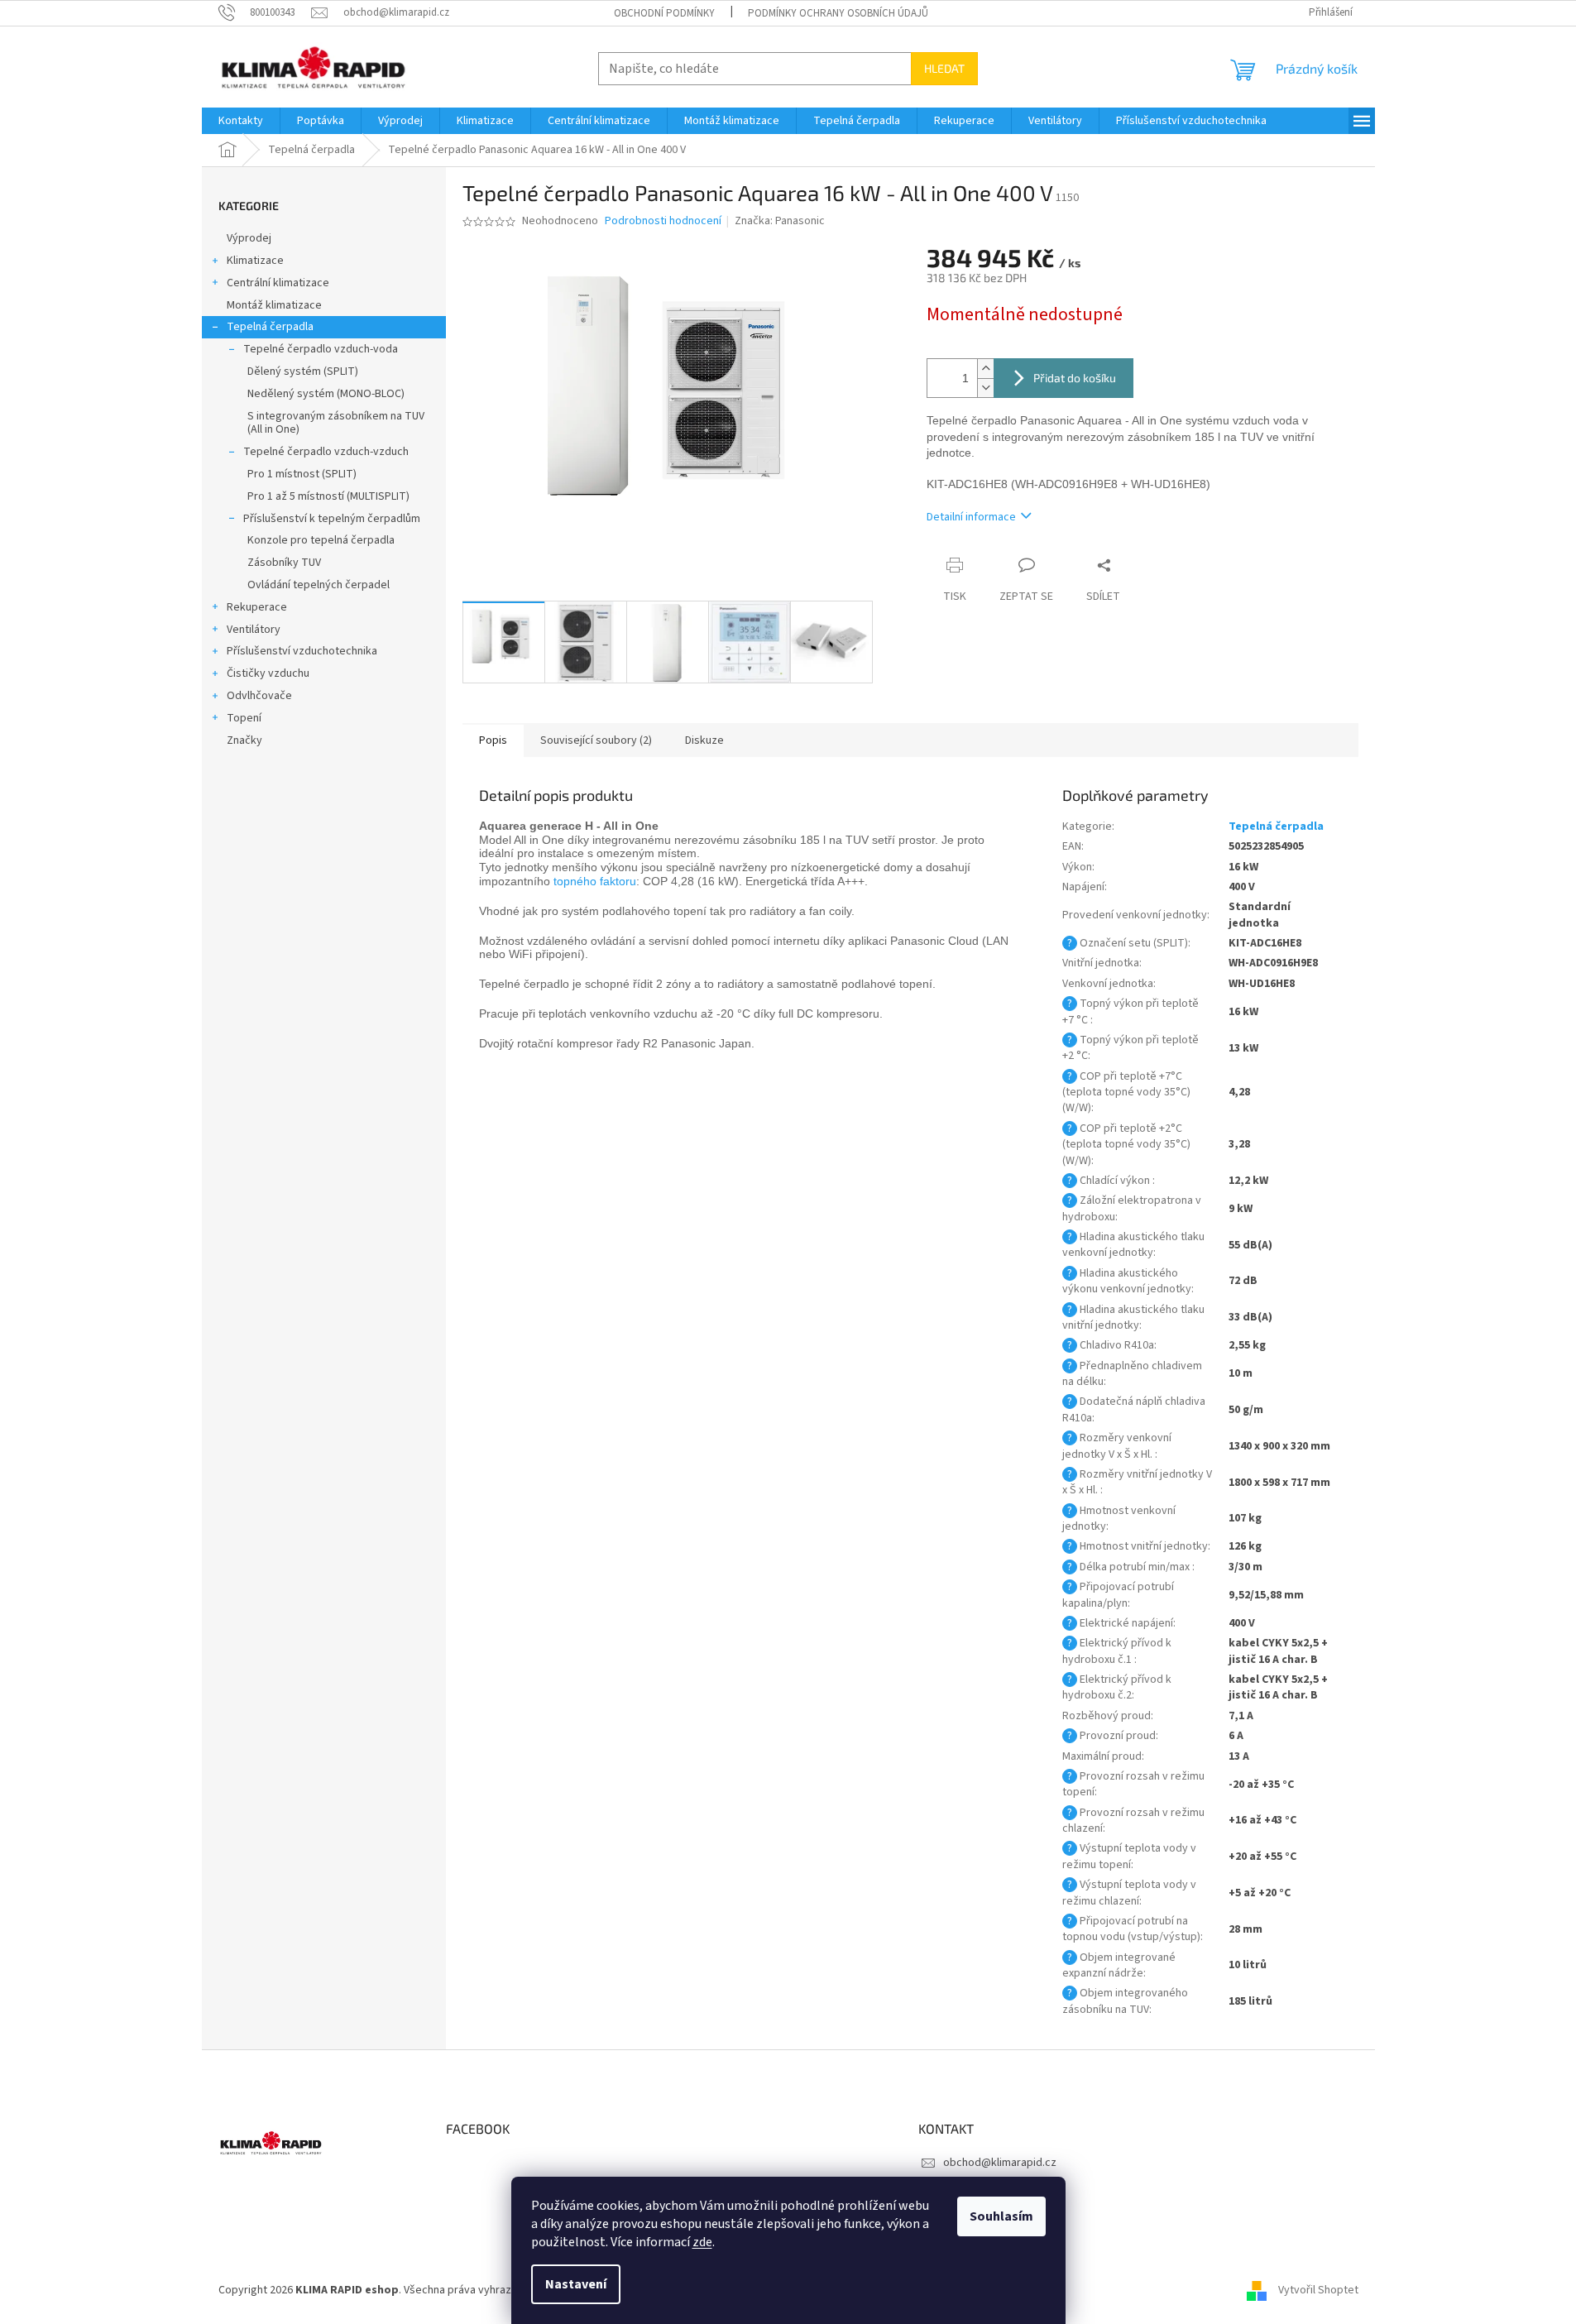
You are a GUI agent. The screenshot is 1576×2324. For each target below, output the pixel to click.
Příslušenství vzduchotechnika (302, 651)
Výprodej (249, 238)
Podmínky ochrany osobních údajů (838, 13)
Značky (244, 740)
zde (702, 2242)
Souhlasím (1001, 2216)
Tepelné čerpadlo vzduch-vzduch (326, 452)
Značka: (780, 221)
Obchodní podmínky (664, 13)
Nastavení (576, 2284)
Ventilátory (254, 630)
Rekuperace (257, 607)
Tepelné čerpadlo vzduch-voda (321, 349)
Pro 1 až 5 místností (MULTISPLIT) (328, 496)
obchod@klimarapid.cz (1000, 2163)
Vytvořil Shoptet (1318, 2290)
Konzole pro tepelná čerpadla (321, 540)
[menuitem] (241, 121)
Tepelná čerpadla (270, 327)
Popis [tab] (493, 740)
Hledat (944, 68)
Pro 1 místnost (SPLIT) (302, 474)
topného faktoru (595, 881)
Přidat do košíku (1075, 378)
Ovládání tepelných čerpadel (319, 585)
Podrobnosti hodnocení (663, 221)
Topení (244, 718)
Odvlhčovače (259, 696)
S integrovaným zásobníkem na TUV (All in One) (336, 423)
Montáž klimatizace (274, 305)
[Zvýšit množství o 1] (985, 369)
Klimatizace (255, 261)
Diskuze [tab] (704, 740)
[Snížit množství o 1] (985, 388)
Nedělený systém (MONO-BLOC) (326, 394)
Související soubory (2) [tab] (596, 740)
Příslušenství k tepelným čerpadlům (332, 519)
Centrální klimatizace (278, 283)
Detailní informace (971, 517)
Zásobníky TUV (284, 563)
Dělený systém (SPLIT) (303, 371)
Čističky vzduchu (268, 673)
